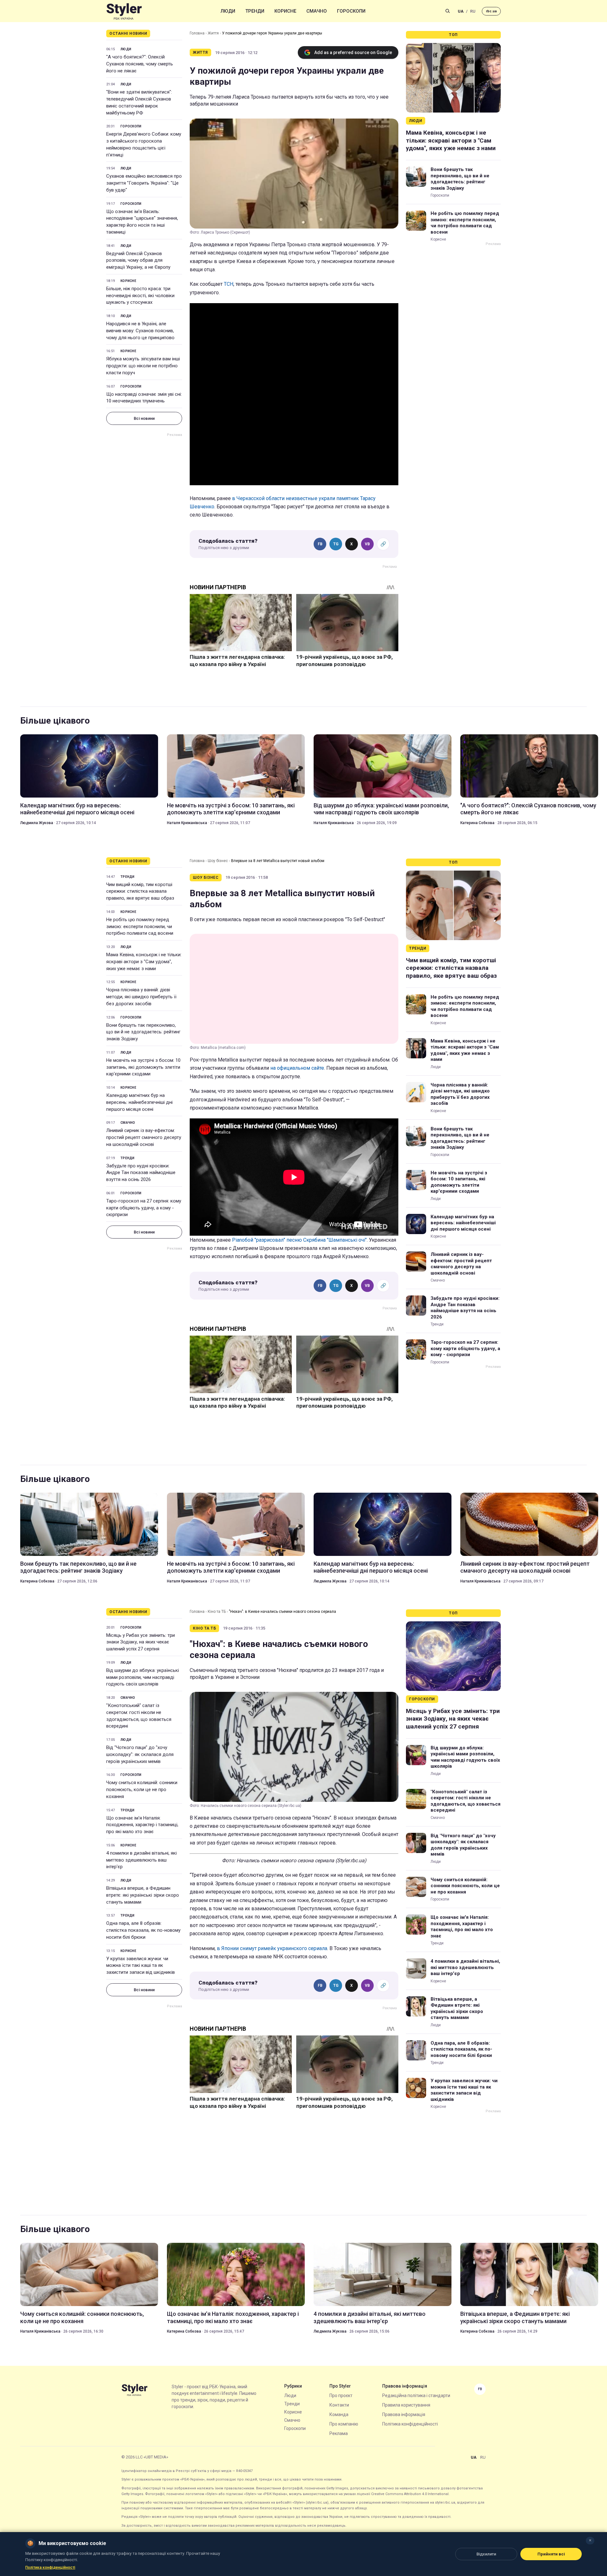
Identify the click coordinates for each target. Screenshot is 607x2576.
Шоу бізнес (218, 861)
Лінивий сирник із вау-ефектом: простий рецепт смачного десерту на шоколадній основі (144, 1137)
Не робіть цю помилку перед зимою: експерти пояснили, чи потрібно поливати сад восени (465, 223)
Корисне (285, 11)
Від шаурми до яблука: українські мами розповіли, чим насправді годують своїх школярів (381, 809)
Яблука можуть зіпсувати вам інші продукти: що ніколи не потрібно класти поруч (143, 366)
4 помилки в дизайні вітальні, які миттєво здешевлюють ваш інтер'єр (141, 1860)
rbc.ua (491, 11)
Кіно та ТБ (217, 1612)
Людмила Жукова (37, 823)
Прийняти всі (551, 2554)
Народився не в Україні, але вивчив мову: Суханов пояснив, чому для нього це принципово (140, 331)
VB (367, 544)
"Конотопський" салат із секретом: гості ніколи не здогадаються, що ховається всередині (139, 1716)
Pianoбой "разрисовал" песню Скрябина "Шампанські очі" (299, 1240)
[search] (448, 11)
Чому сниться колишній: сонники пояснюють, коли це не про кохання (142, 1790)
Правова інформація (404, 2414)
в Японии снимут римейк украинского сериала (272, 1948)
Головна (197, 33)
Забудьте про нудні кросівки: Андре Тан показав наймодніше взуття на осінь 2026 (141, 1173)
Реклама (339, 2433)
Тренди (255, 11)
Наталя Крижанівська (187, 823)
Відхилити (486, 2554)
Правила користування (406, 2405)
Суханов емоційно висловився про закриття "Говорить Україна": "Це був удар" (144, 183)
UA (461, 11)
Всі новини (144, 418)
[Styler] (124, 11)
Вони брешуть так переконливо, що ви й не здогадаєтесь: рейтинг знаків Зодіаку (460, 179)
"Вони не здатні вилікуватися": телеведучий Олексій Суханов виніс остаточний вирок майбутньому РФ (139, 102)
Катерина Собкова (477, 823)
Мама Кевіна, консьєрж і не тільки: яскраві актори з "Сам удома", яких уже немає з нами (451, 140)
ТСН (229, 284)
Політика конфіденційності (410, 2424)
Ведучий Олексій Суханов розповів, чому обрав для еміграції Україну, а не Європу (138, 260)
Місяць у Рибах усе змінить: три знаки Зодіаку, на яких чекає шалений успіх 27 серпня (141, 1642)
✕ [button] (590, 2540)
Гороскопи (351, 11)
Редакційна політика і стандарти (416, 2395)
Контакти (339, 2405)
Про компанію (344, 2424)
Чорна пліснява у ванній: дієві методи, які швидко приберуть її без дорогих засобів (141, 997)
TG (336, 544)
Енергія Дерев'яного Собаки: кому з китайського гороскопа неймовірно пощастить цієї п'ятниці (144, 144)
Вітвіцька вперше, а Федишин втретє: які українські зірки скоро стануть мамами (143, 1895)
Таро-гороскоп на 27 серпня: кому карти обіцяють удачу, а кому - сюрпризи (144, 1208)
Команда (339, 2414)
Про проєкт (341, 2395)
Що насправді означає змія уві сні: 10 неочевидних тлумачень (144, 398)
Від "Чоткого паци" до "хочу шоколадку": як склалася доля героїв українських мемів (140, 1754)
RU (473, 11)
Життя (213, 33)
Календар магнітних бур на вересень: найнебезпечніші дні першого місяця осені (77, 809)
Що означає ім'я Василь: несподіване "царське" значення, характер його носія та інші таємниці (142, 222)
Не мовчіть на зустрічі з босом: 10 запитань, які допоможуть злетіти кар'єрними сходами (231, 809)
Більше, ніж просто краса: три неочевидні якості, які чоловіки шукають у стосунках (140, 296)
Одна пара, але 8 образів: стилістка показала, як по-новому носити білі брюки (143, 1930)
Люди (228, 11)
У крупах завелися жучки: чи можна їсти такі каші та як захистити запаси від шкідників (141, 1966)
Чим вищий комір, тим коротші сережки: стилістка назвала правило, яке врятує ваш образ (140, 891)
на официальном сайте (297, 1068)
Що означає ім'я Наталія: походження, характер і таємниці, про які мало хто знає (142, 1825)
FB (320, 544)
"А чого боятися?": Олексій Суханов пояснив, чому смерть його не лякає (140, 64)
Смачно (317, 11)
